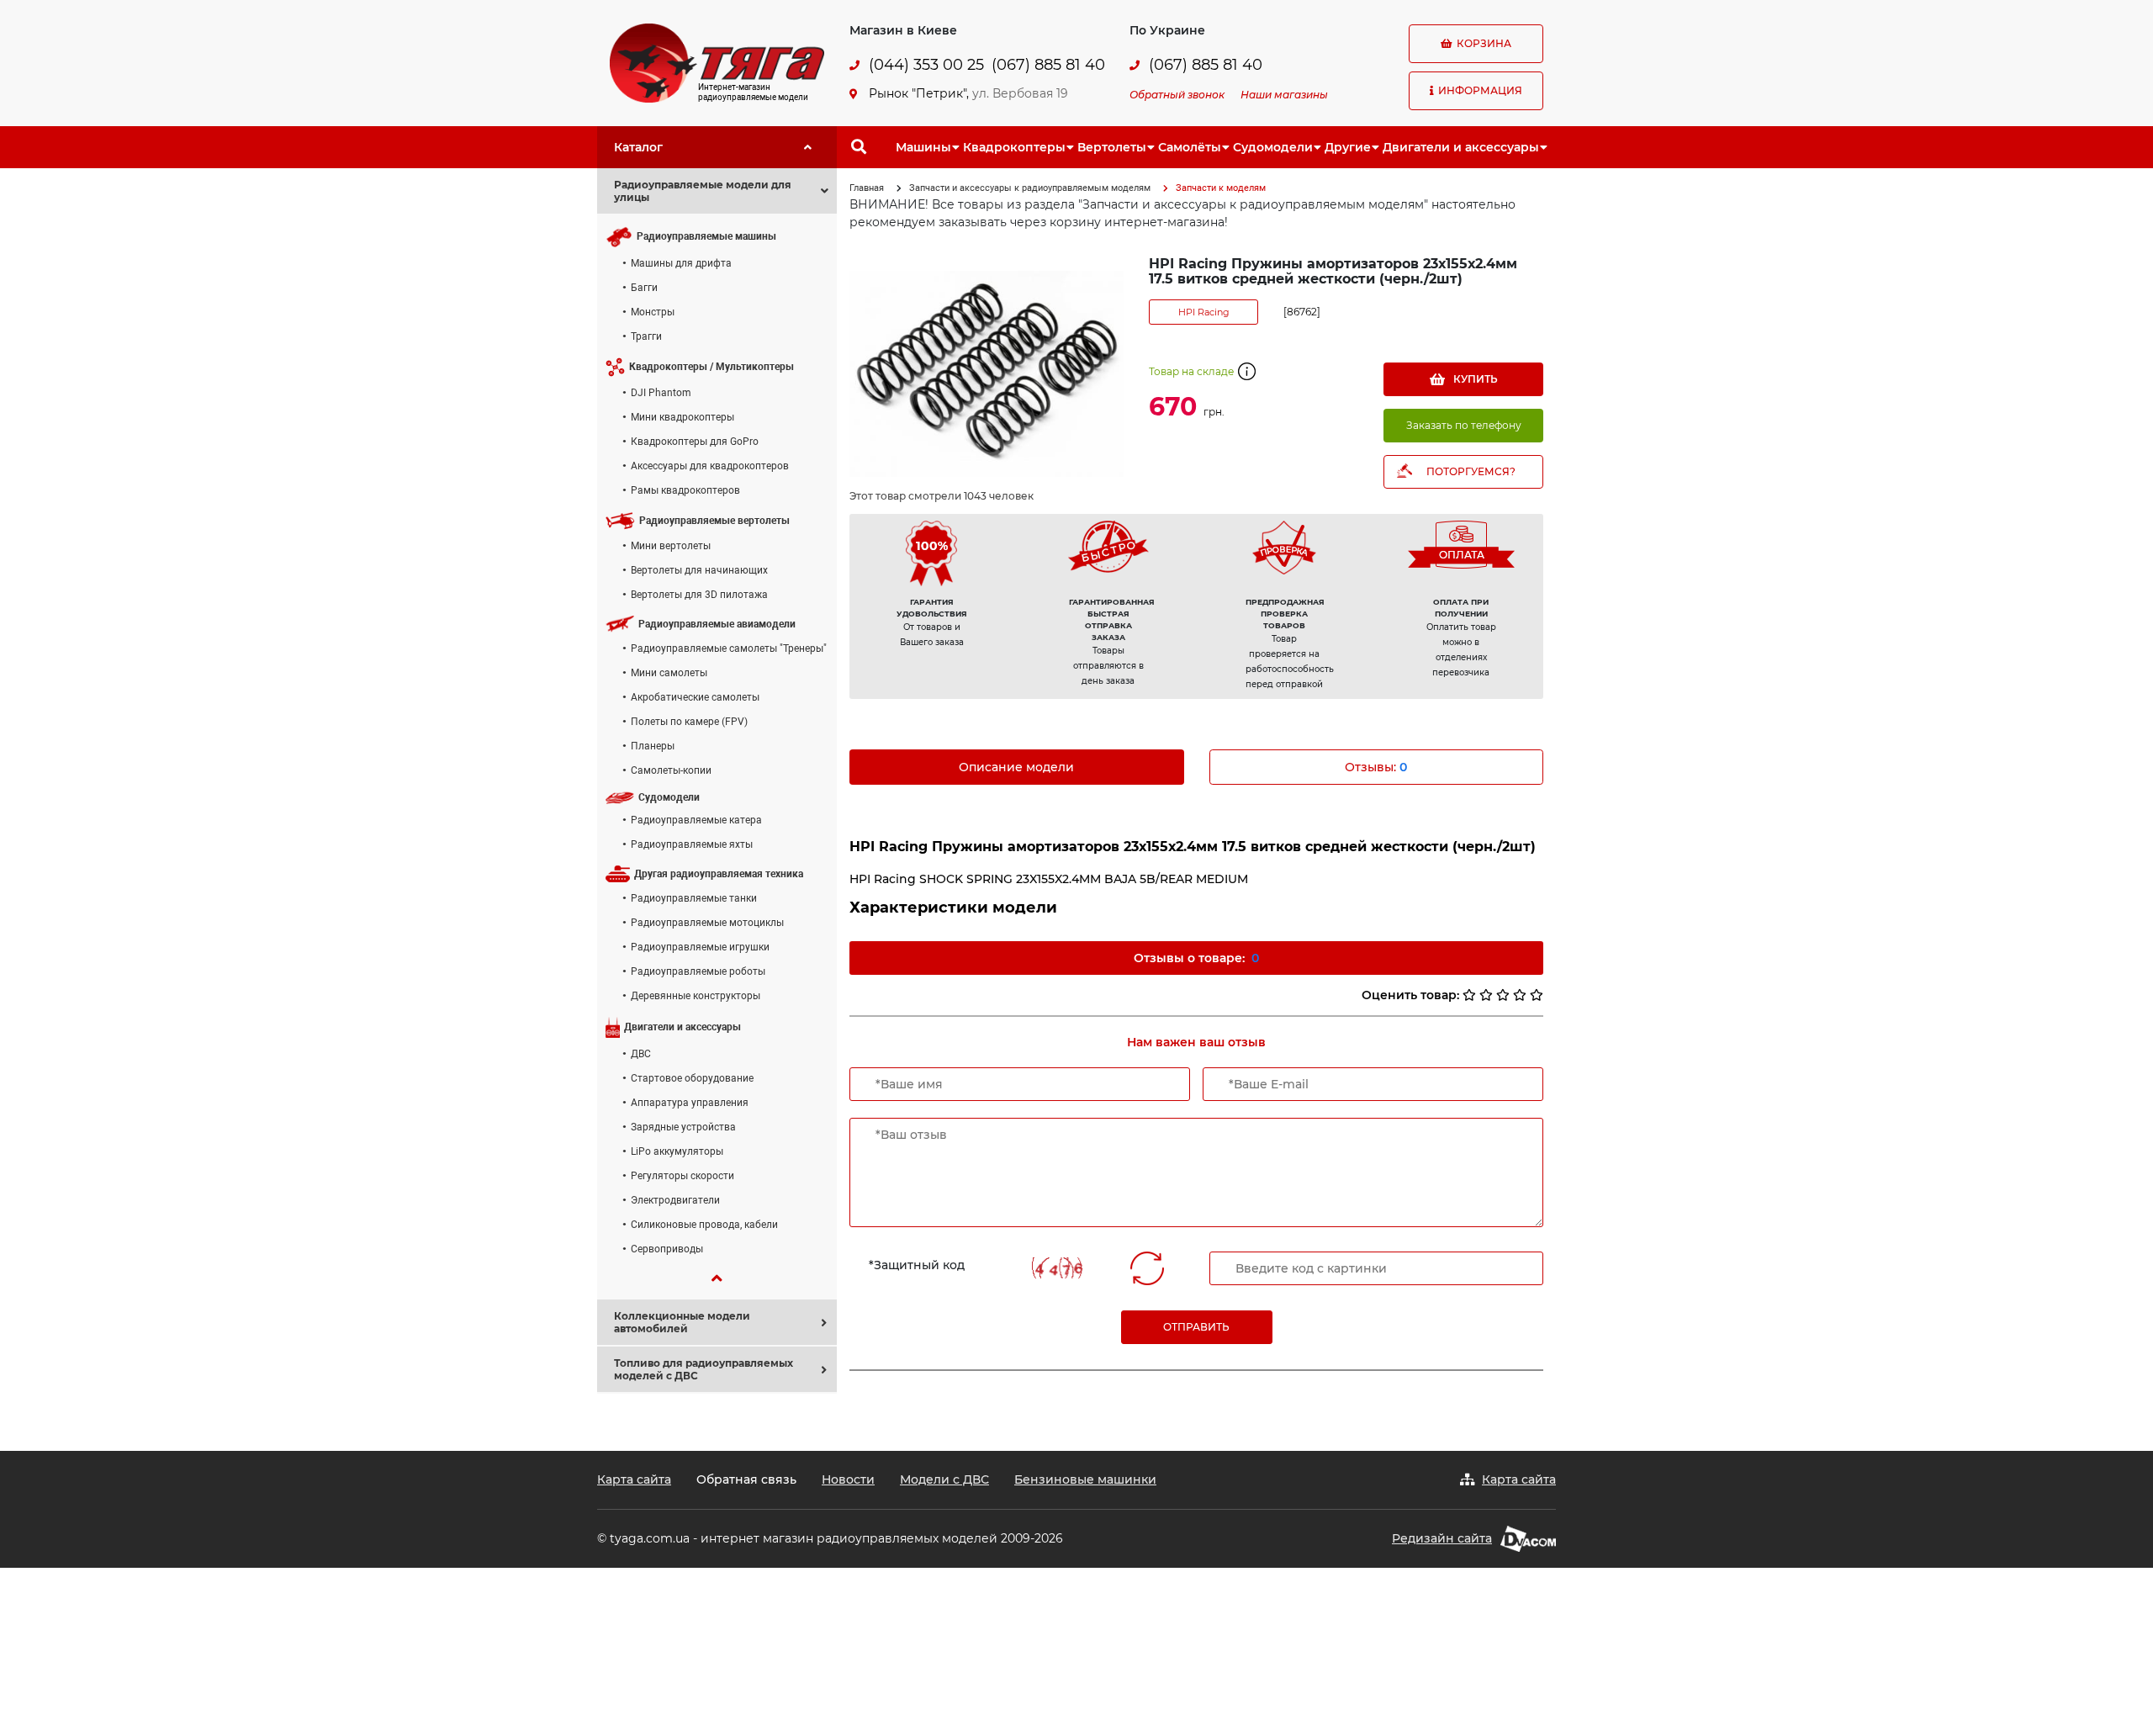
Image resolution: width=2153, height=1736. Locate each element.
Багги (644, 288)
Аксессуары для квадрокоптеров (710, 466)
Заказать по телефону (1464, 425)
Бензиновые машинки (1085, 1479)
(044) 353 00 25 (926, 65)
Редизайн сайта (1442, 1538)
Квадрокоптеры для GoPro (695, 442)
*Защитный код (917, 1265)
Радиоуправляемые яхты (692, 844)
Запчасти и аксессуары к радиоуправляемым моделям (1030, 188)
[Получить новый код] (1147, 1268)
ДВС (641, 1054)
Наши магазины (1284, 95)
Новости (848, 1479)
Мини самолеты (669, 673)
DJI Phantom (661, 393)
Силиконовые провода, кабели (704, 1225)
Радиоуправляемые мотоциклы (707, 923)
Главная (867, 188)
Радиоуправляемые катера (696, 820)
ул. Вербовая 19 (1020, 93)
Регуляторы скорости (682, 1176)
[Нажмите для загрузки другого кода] (1060, 1268)
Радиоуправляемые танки (694, 898)
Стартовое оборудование (692, 1078)
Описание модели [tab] (1016, 767)
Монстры (653, 312)
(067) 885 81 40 (1048, 65)
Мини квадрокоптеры (682, 417)
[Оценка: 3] (1503, 995)
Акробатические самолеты (695, 697)
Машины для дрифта (681, 263)
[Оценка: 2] (1486, 995)
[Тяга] (717, 62)
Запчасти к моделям (1221, 188)
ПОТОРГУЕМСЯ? (1471, 471)
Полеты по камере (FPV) (689, 722)
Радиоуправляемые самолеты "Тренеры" (729, 648)
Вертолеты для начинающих (699, 570)
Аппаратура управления (690, 1103)
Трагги (646, 336)
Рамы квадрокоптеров (685, 490)
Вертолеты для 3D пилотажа (699, 595)
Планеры (653, 746)
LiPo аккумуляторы (677, 1151)
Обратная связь (746, 1479)
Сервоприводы (667, 1249)
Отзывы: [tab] (1376, 767)
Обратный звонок (1177, 95)
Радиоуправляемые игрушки (700, 947)
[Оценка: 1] (1469, 995)
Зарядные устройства (683, 1127)
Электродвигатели (675, 1200)
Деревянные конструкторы (696, 996)
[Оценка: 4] (1520, 995)
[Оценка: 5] (1537, 995)
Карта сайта (634, 1479)
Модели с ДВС (944, 1479)
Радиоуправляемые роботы (698, 971)
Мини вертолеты (671, 546)
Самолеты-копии (671, 770)
